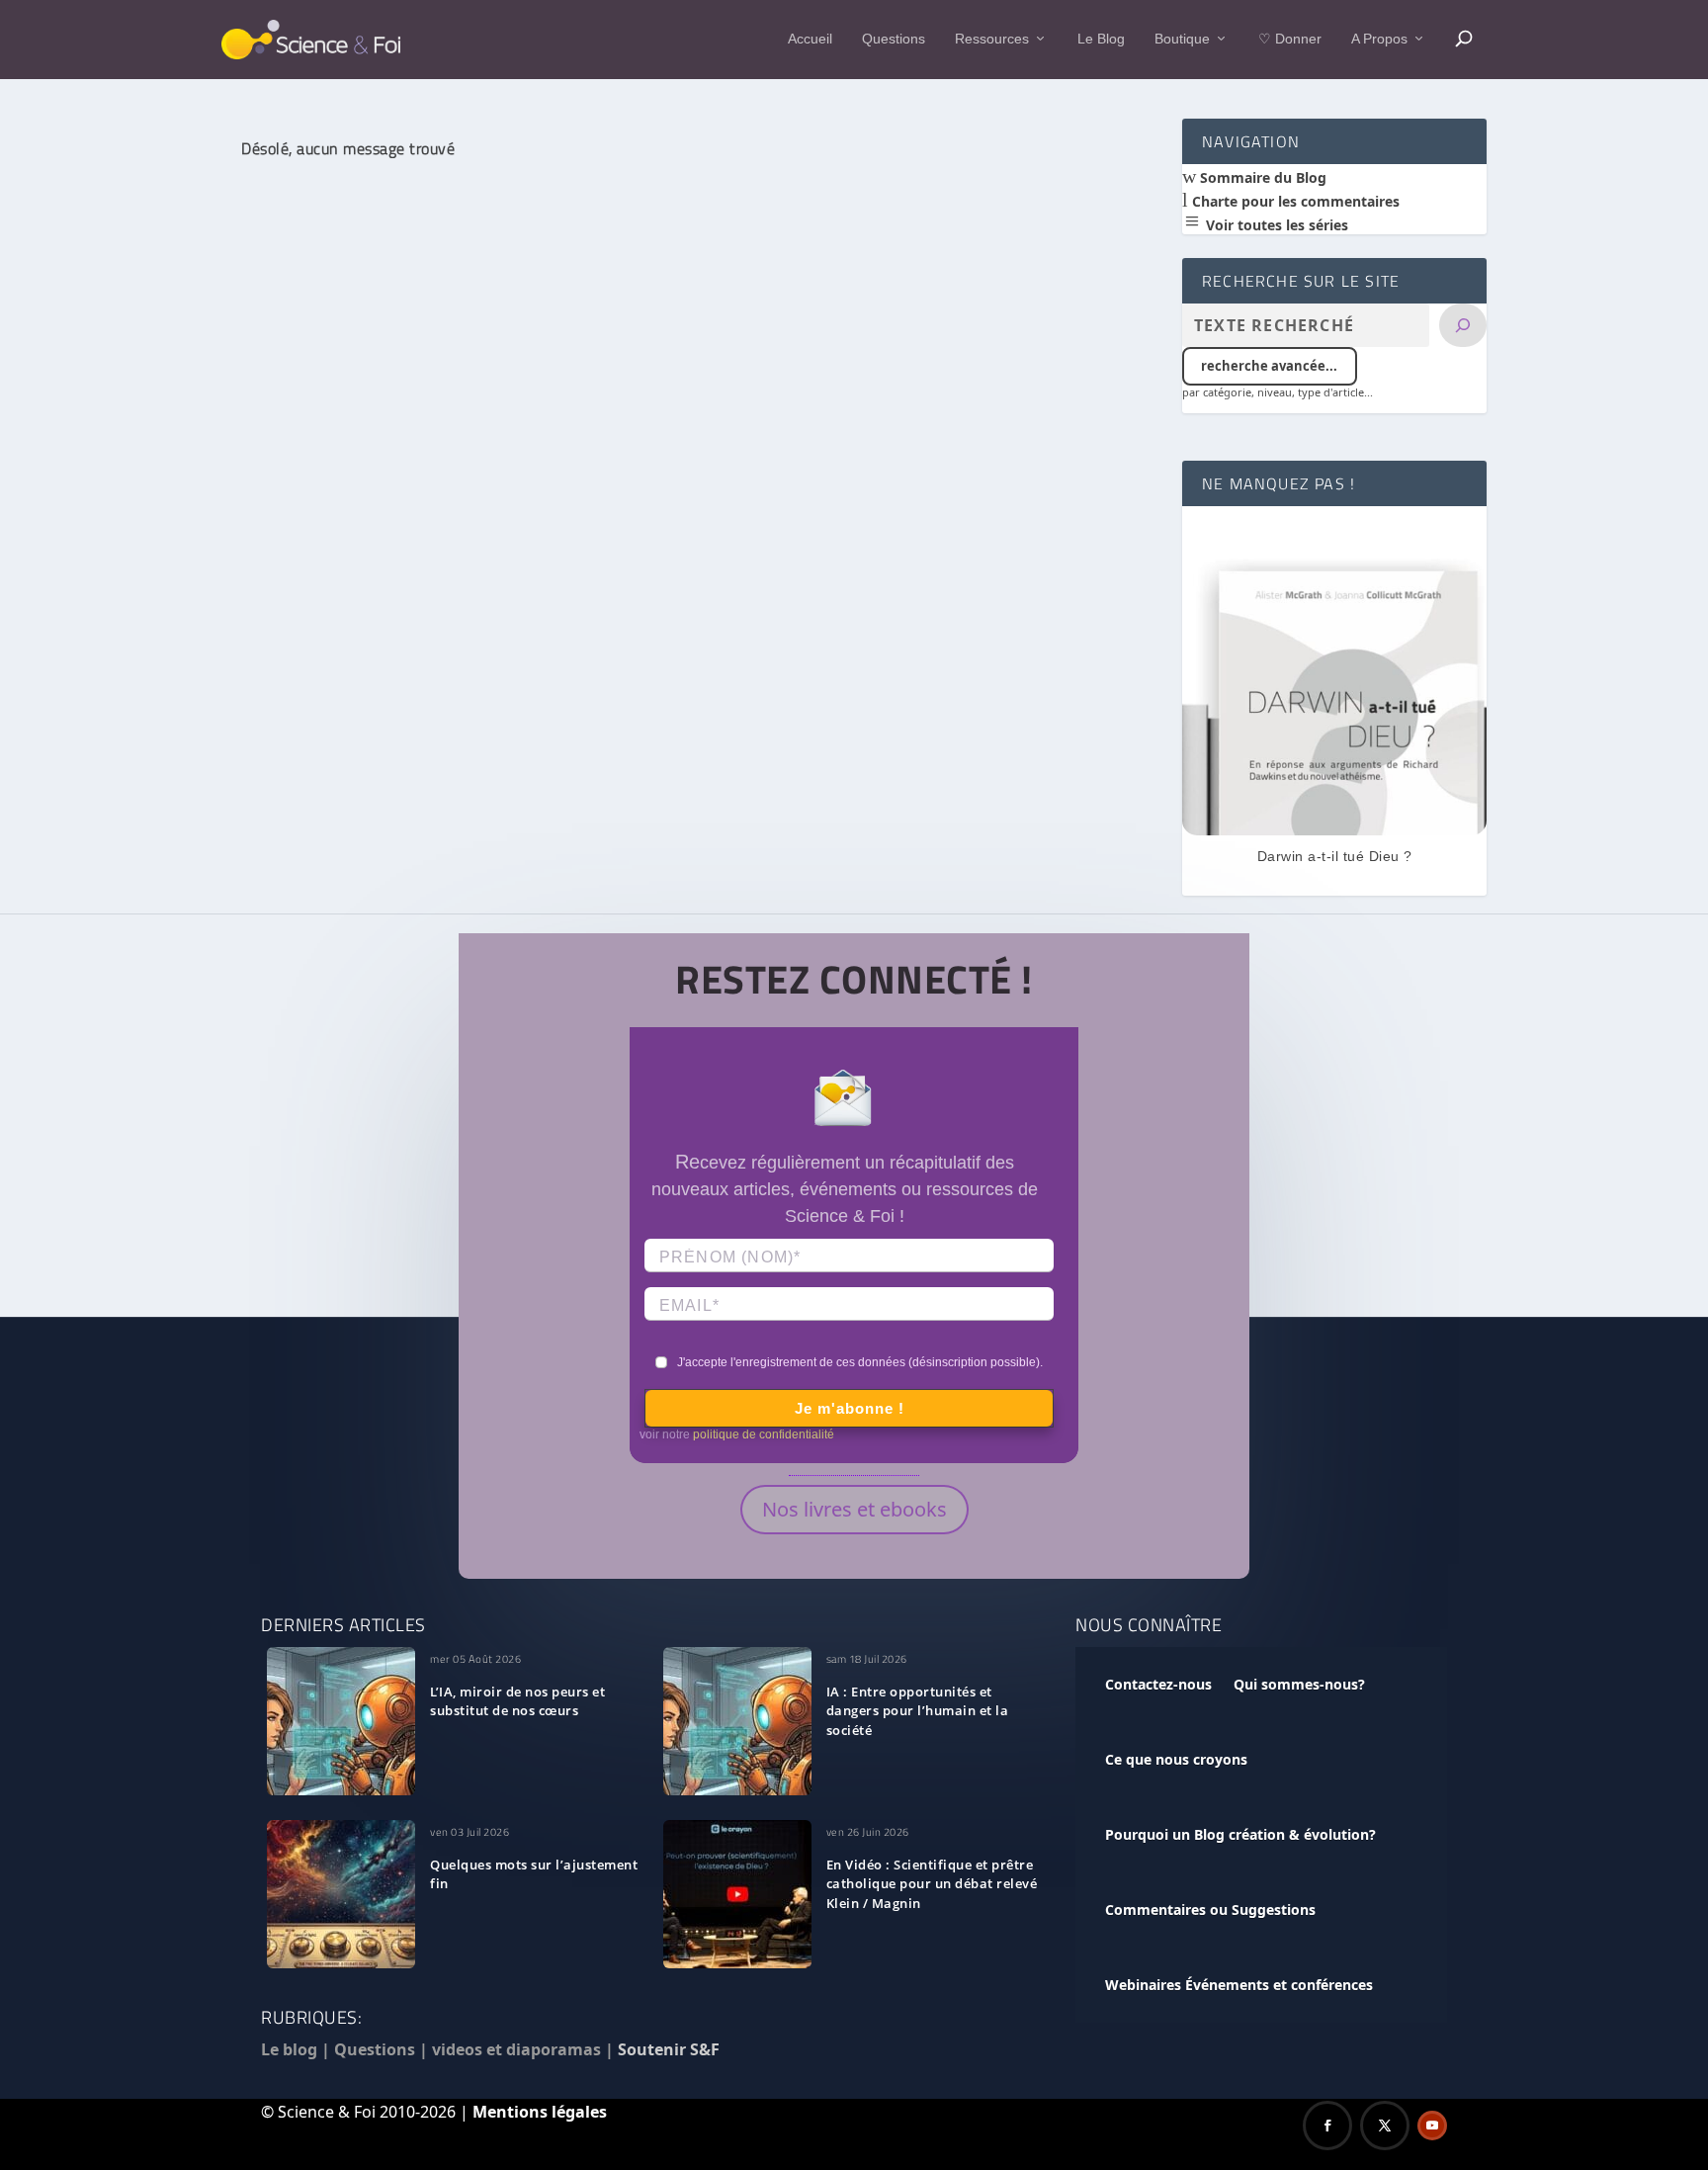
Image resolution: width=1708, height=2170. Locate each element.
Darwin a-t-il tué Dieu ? (1335, 856)
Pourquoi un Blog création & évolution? (1240, 1834)
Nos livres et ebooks (854, 1509)
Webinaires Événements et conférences (1239, 1985)
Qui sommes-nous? (1299, 1684)
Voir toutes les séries (1275, 225)
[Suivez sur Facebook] (1327, 2126)
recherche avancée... (1269, 366)
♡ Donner (1290, 39)
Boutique (1182, 39)
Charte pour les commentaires (1294, 201)
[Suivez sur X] (1385, 2126)
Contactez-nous (1158, 1684)
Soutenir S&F (669, 2049)
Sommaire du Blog (1261, 177)
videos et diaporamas (516, 2049)
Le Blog (1101, 39)
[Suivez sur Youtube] (1432, 2126)
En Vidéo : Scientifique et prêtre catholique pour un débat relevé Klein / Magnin (932, 1884)
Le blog (289, 2049)
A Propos (1379, 39)
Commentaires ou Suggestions (1210, 1910)
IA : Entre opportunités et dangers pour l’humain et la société (918, 1711)
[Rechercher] (1463, 325)
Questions (894, 39)
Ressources (992, 39)
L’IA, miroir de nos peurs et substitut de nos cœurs (517, 1701)
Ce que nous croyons (1176, 1759)
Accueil (810, 39)
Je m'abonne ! (850, 1408)
